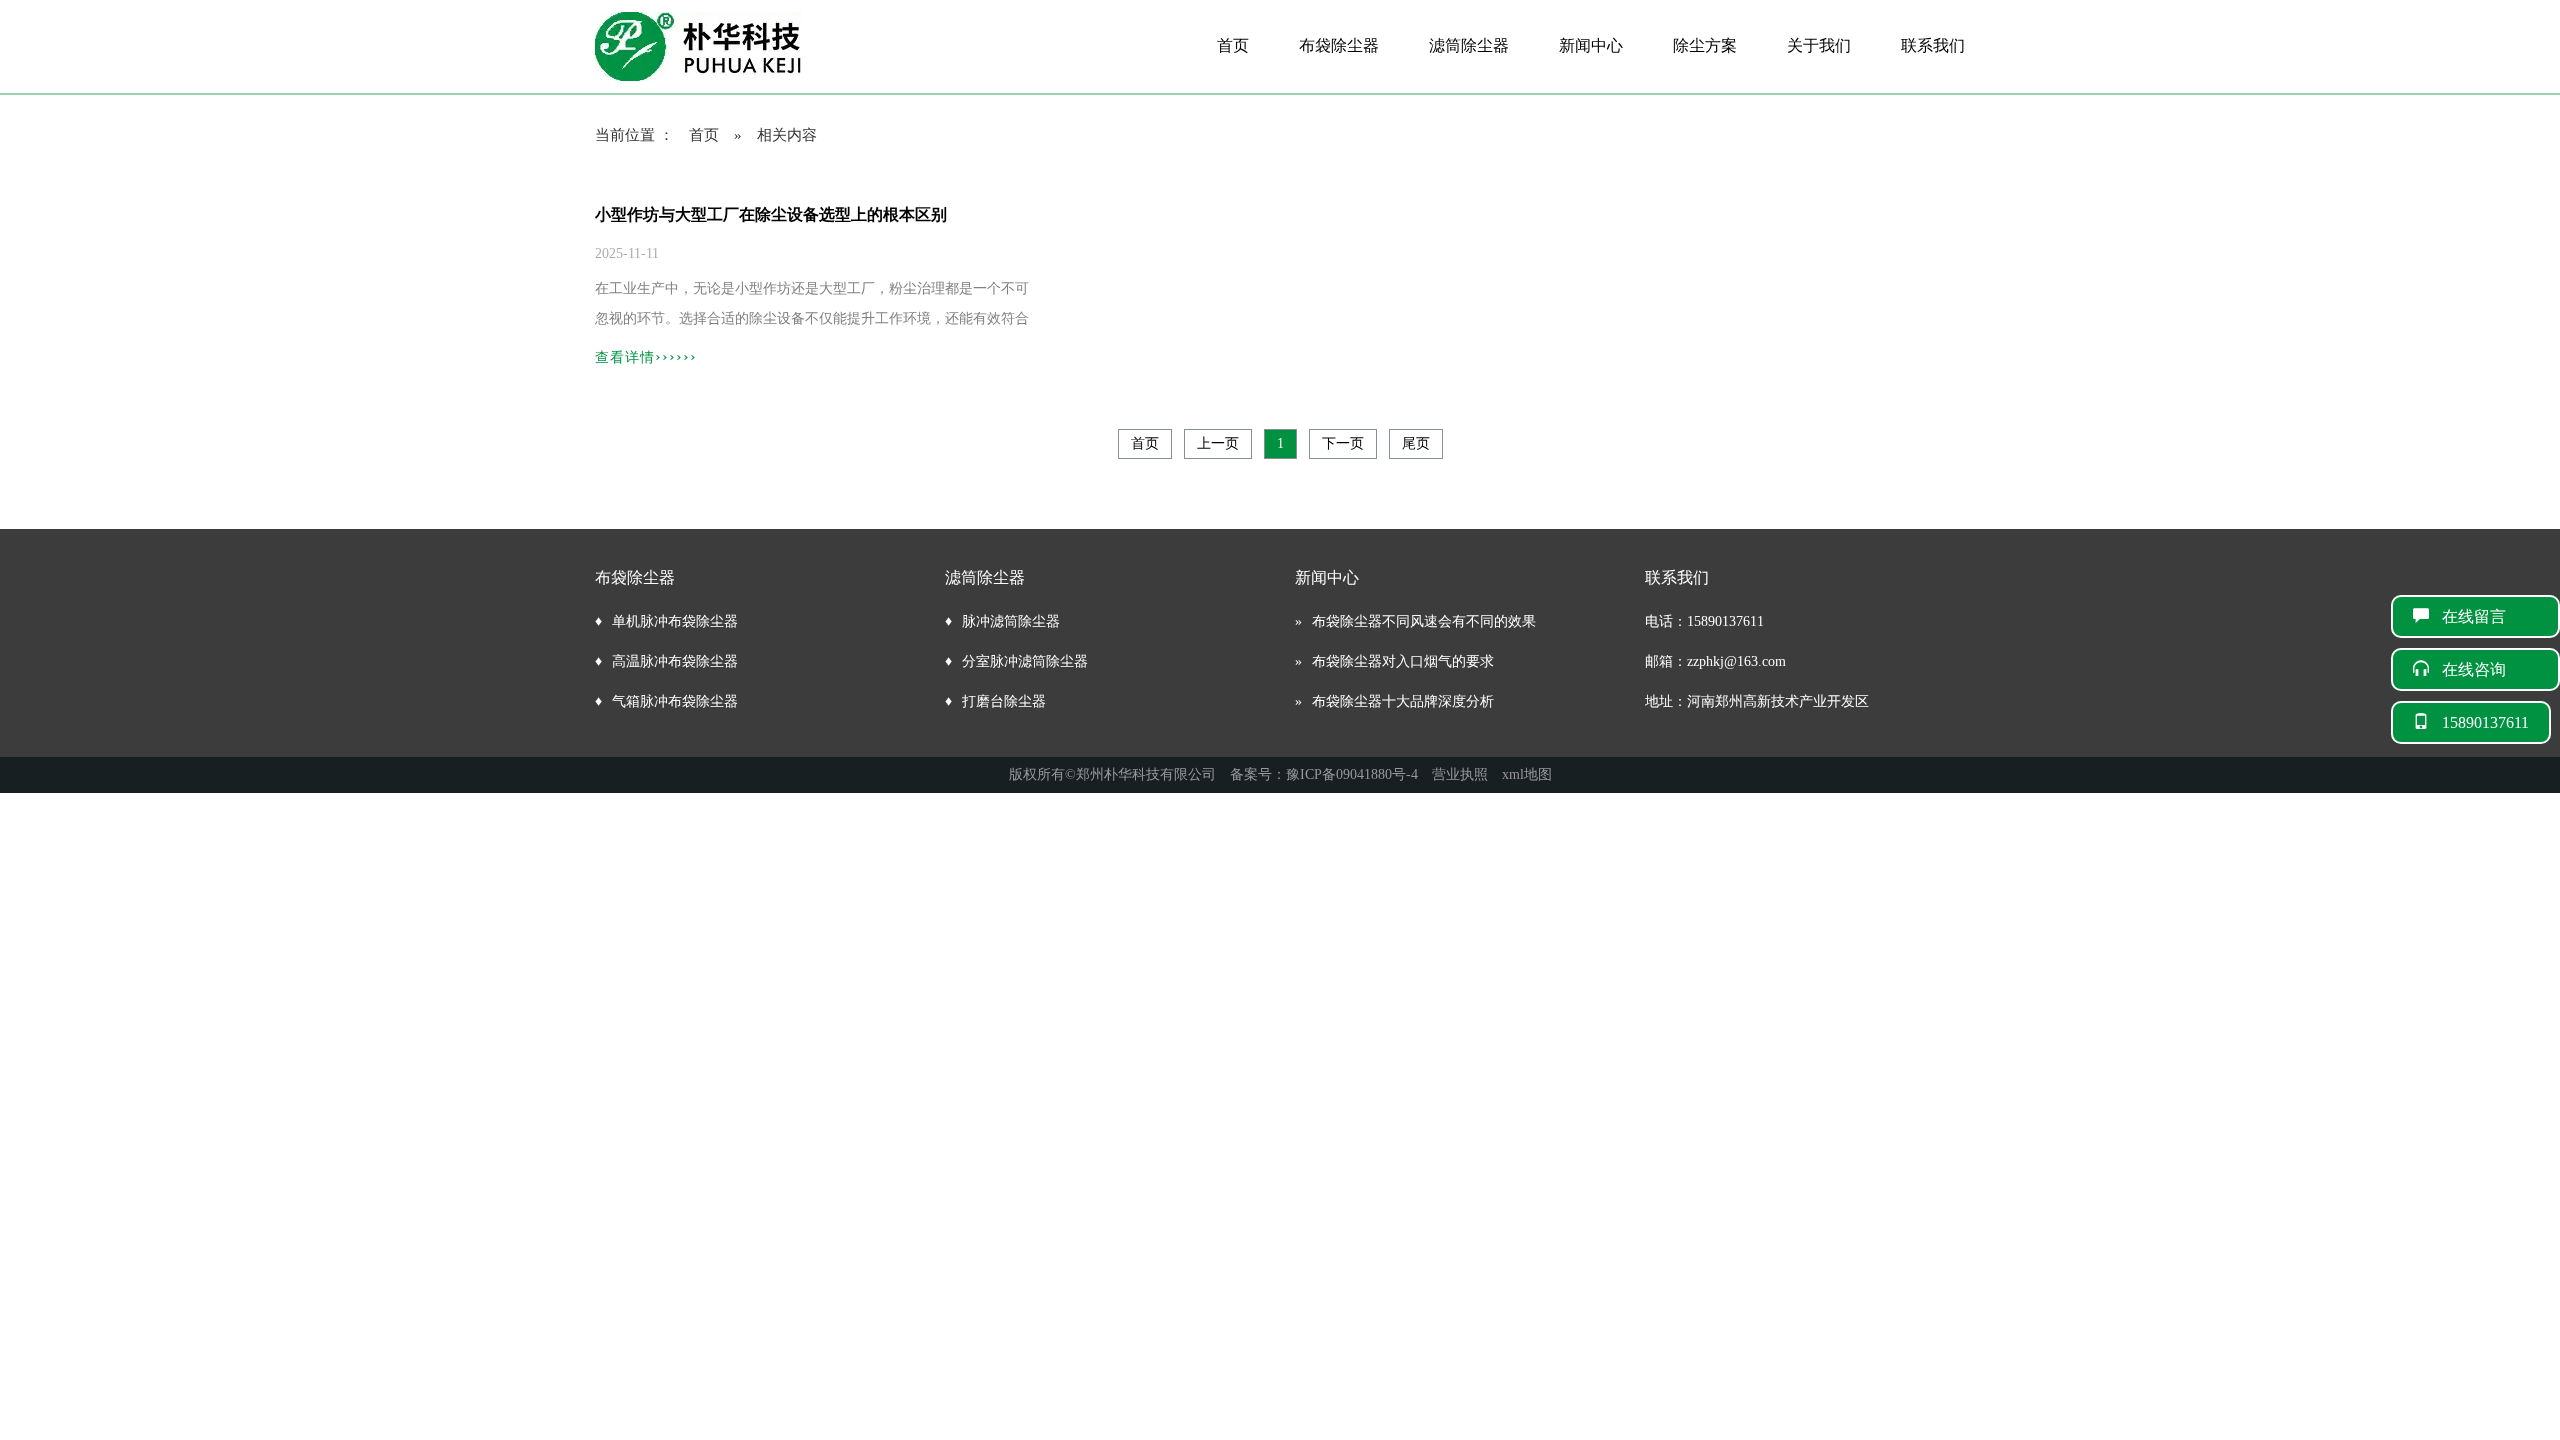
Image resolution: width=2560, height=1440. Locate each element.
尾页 (1416, 443)
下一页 (1343, 443)
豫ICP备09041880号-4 (1352, 774)
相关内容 (787, 135)
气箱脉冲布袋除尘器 (675, 701)
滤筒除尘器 (1469, 45)
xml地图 (1527, 774)
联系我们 (1933, 45)
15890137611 (2485, 722)
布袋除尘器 (1339, 45)
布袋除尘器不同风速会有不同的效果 (1424, 621)
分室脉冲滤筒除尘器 (1025, 661)
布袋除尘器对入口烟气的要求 (1403, 661)
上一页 (1218, 443)
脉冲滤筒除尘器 (1011, 621)
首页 (1233, 45)
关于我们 (1819, 45)
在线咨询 (2490, 669)
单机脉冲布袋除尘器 (675, 621)
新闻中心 (1591, 45)
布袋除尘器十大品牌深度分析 (1403, 701)
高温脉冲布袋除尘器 (675, 661)
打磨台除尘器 (1004, 701)
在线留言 (2490, 616)
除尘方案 (1705, 45)
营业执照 (1460, 774)
